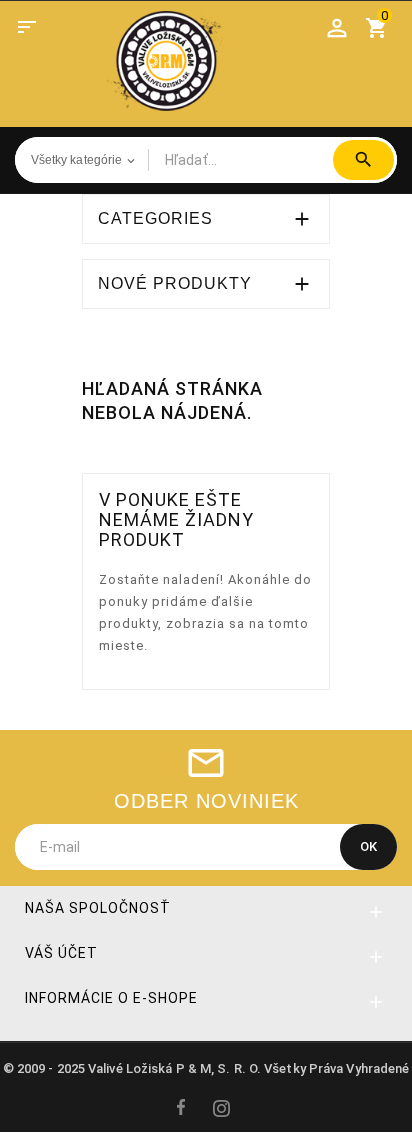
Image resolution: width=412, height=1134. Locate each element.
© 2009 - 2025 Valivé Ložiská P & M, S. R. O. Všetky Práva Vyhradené (206, 1068)
